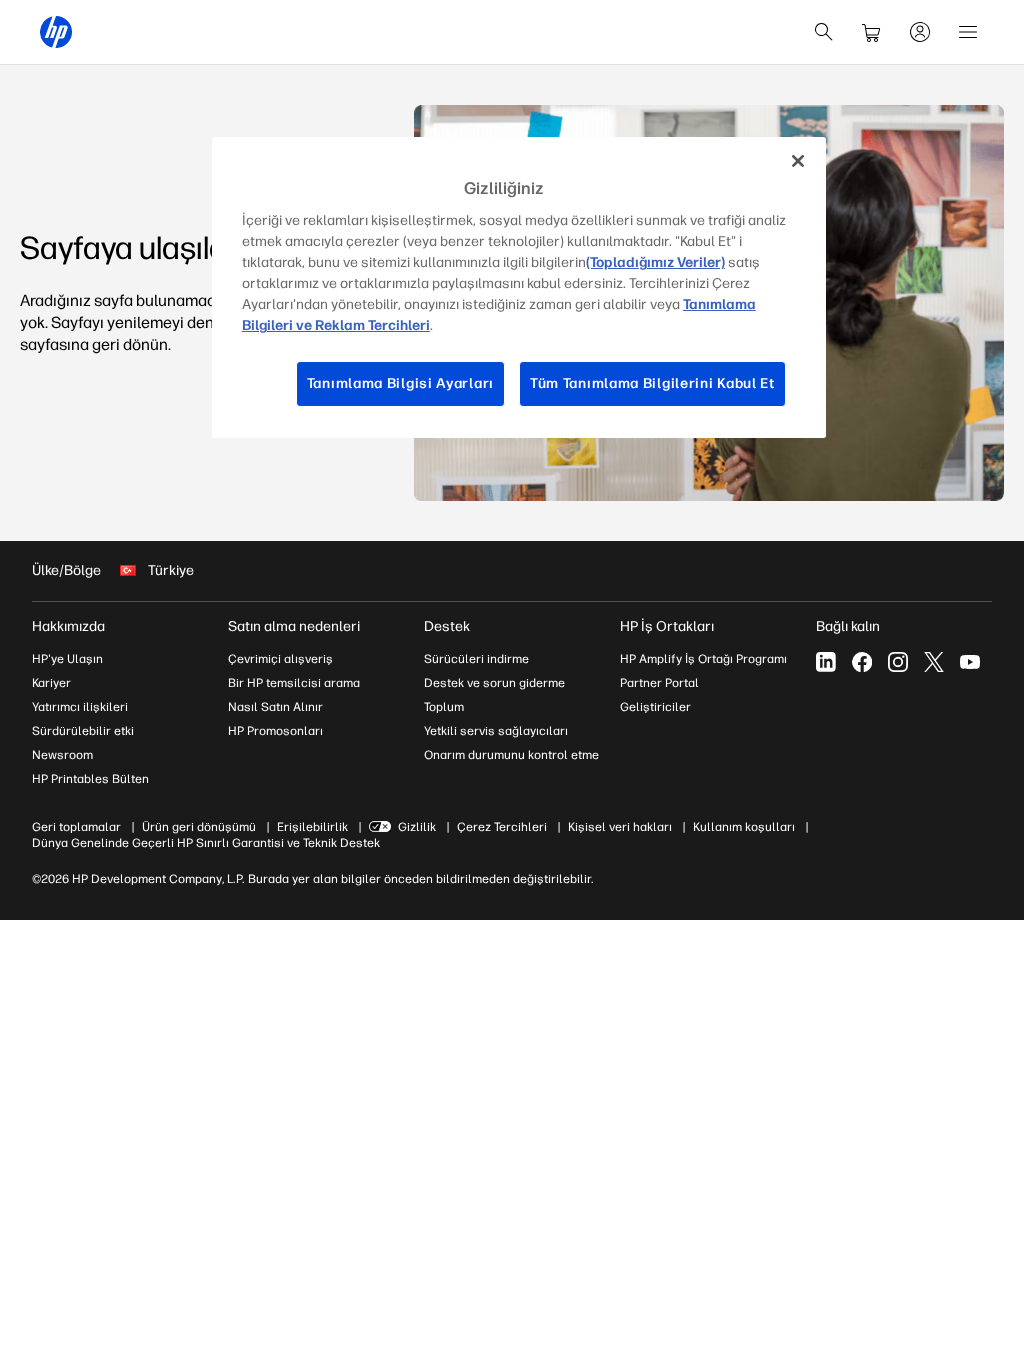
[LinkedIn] (826, 662)
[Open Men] (968, 32)
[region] (519, 287)
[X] (934, 662)
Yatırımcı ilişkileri (80, 707)
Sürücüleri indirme (476, 659)
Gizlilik (417, 827)
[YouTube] (970, 662)
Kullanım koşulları (744, 827)
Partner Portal (659, 683)
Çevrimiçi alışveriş (280, 659)
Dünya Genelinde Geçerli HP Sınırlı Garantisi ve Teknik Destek (206, 843)
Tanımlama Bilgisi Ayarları (400, 383)
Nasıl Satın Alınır (275, 707)
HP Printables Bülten (90, 779)
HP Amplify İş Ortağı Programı (703, 659)
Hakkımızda (68, 626)
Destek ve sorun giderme (494, 683)
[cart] (872, 32)
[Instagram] (898, 662)
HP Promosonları (275, 731)
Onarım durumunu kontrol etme (511, 755)
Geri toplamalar (76, 827)
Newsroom (62, 755)
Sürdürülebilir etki (83, 731)
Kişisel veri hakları (620, 827)
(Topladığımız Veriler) (655, 262)
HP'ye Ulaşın (67, 659)
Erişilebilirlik (312, 827)
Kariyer (51, 683)
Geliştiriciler (655, 707)
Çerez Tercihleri (502, 827)
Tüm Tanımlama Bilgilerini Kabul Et (652, 383)
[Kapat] (798, 161)
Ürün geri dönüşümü (199, 827)
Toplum (444, 707)
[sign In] (920, 32)
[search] (824, 32)
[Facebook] (862, 662)
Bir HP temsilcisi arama (294, 683)
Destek (447, 626)
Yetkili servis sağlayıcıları (496, 731)
